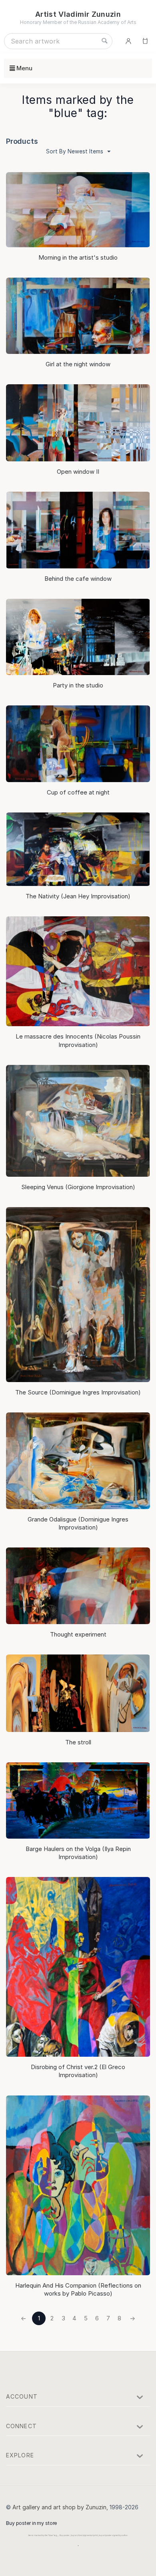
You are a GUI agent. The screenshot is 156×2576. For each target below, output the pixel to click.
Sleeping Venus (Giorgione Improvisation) (78, 1187)
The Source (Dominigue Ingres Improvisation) (78, 1392)
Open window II (78, 472)
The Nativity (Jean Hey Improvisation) (78, 896)
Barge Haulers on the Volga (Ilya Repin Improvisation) (78, 1853)
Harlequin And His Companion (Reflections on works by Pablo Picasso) (78, 2289)
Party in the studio (78, 685)
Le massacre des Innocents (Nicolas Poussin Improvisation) (78, 1040)
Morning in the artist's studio (78, 257)
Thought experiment (78, 1634)
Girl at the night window (78, 364)
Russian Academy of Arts (107, 22)
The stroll (78, 1742)
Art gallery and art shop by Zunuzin (59, 2507)
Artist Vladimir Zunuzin (78, 14)
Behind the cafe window (78, 579)
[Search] (104, 41)
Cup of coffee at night (78, 792)
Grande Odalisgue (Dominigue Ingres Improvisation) (78, 1523)
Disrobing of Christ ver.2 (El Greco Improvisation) (78, 2071)
